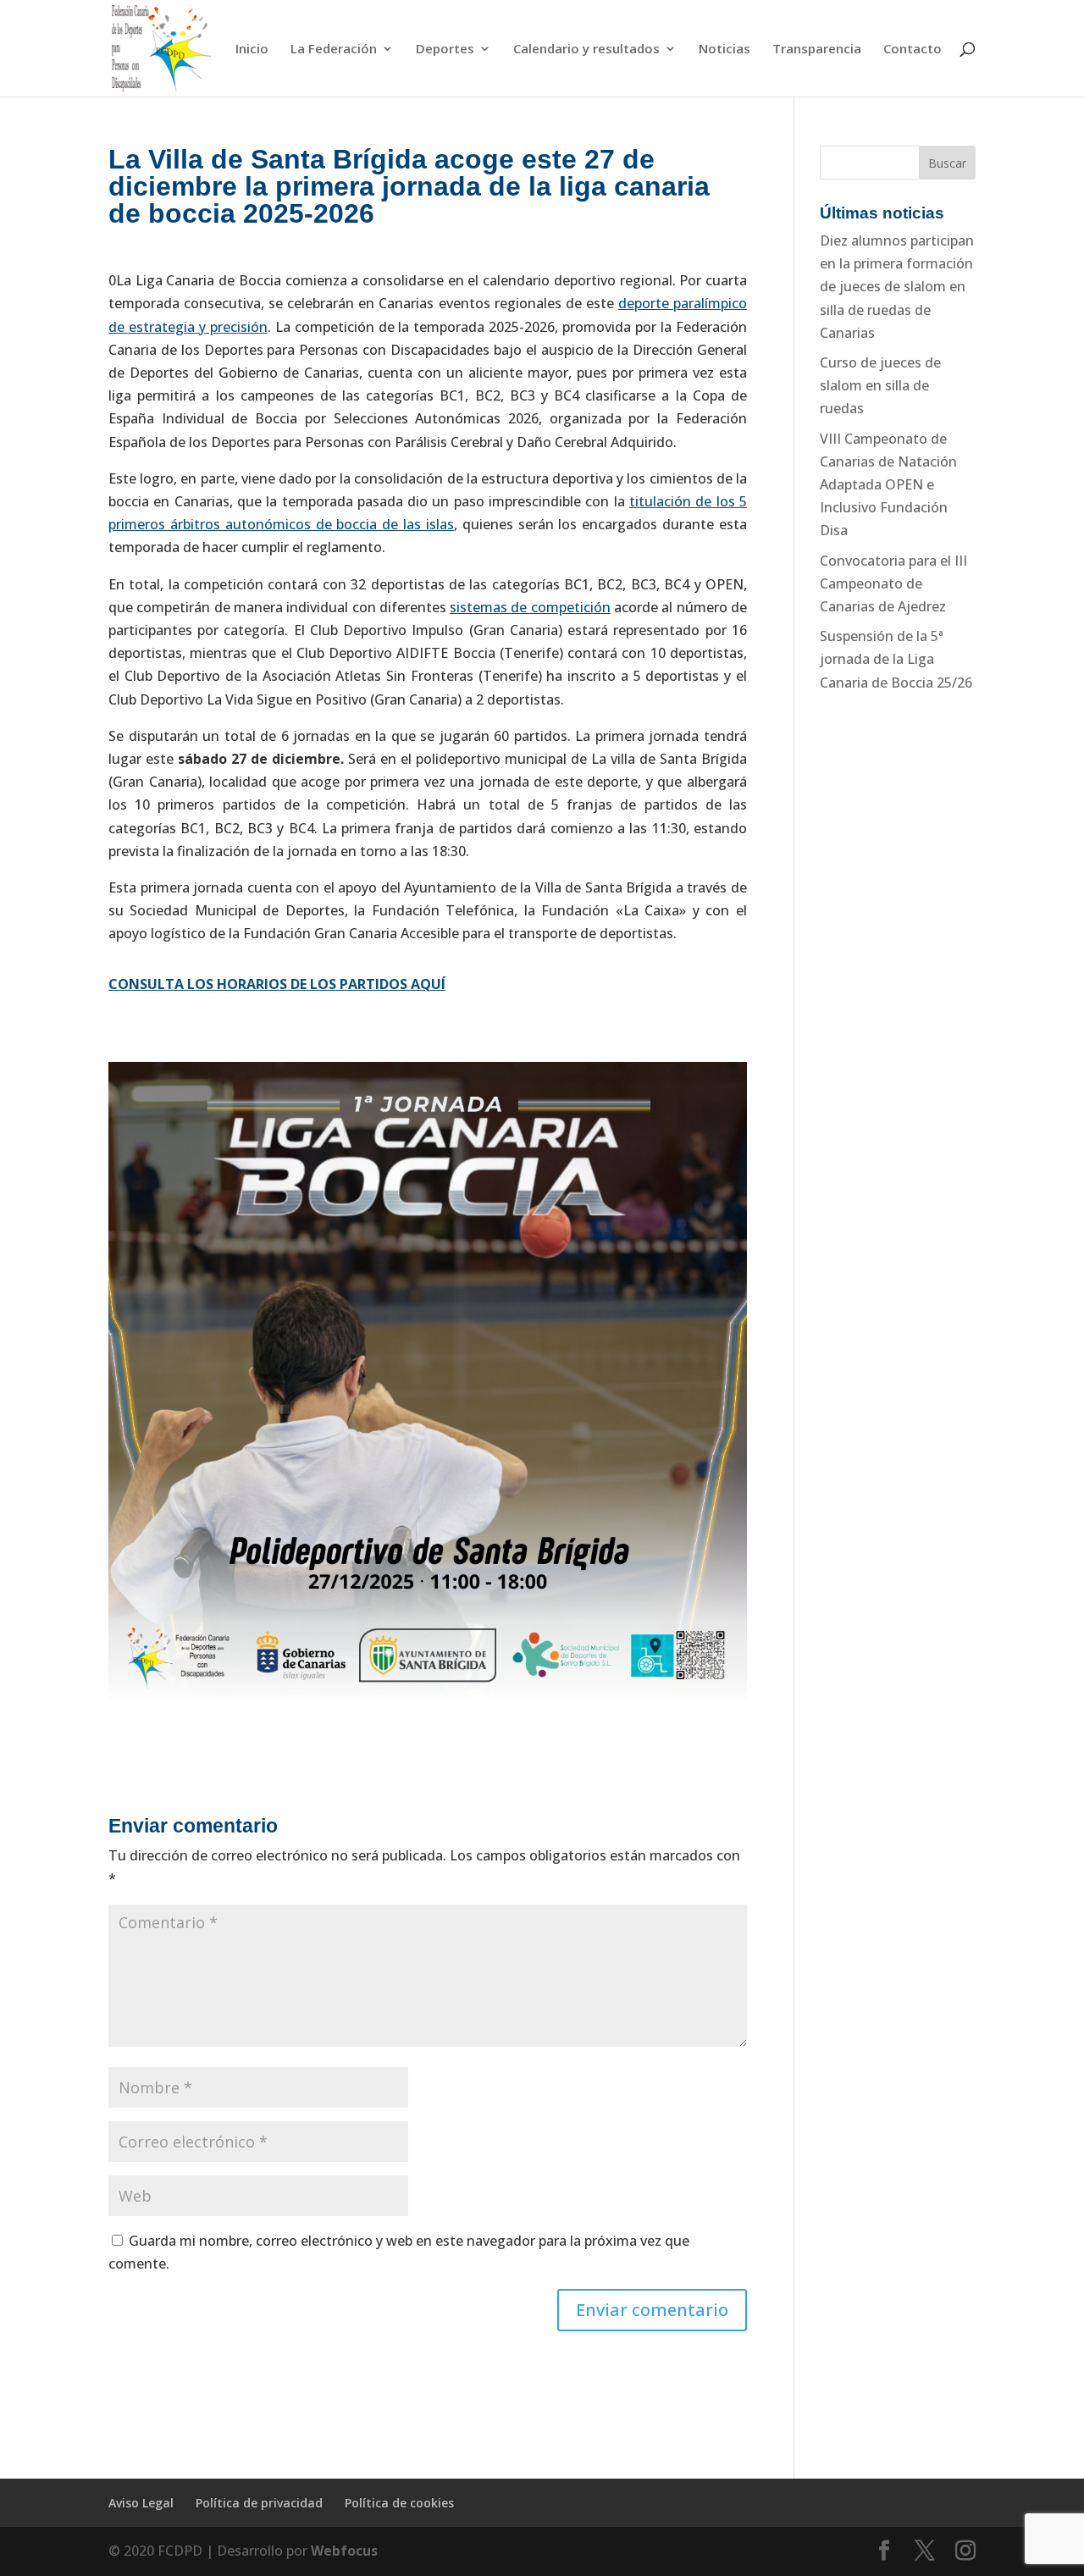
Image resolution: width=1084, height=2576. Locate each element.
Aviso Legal (141, 2503)
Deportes (445, 50)
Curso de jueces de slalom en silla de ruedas (880, 385)
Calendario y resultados (586, 50)
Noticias (725, 50)
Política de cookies (399, 2503)
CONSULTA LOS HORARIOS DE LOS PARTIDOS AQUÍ (277, 984)
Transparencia (817, 50)
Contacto (913, 50)
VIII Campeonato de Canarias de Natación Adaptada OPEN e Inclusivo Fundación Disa (888, 485)
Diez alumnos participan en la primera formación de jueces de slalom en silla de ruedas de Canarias (897, 287)
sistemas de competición (530, 607)
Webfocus (344, 2551)
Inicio (252, 50)
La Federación (334, 50)
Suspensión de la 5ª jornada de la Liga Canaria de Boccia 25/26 (896, 659)
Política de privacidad (259, 2503)
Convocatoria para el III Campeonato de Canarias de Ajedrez (893, 583)
